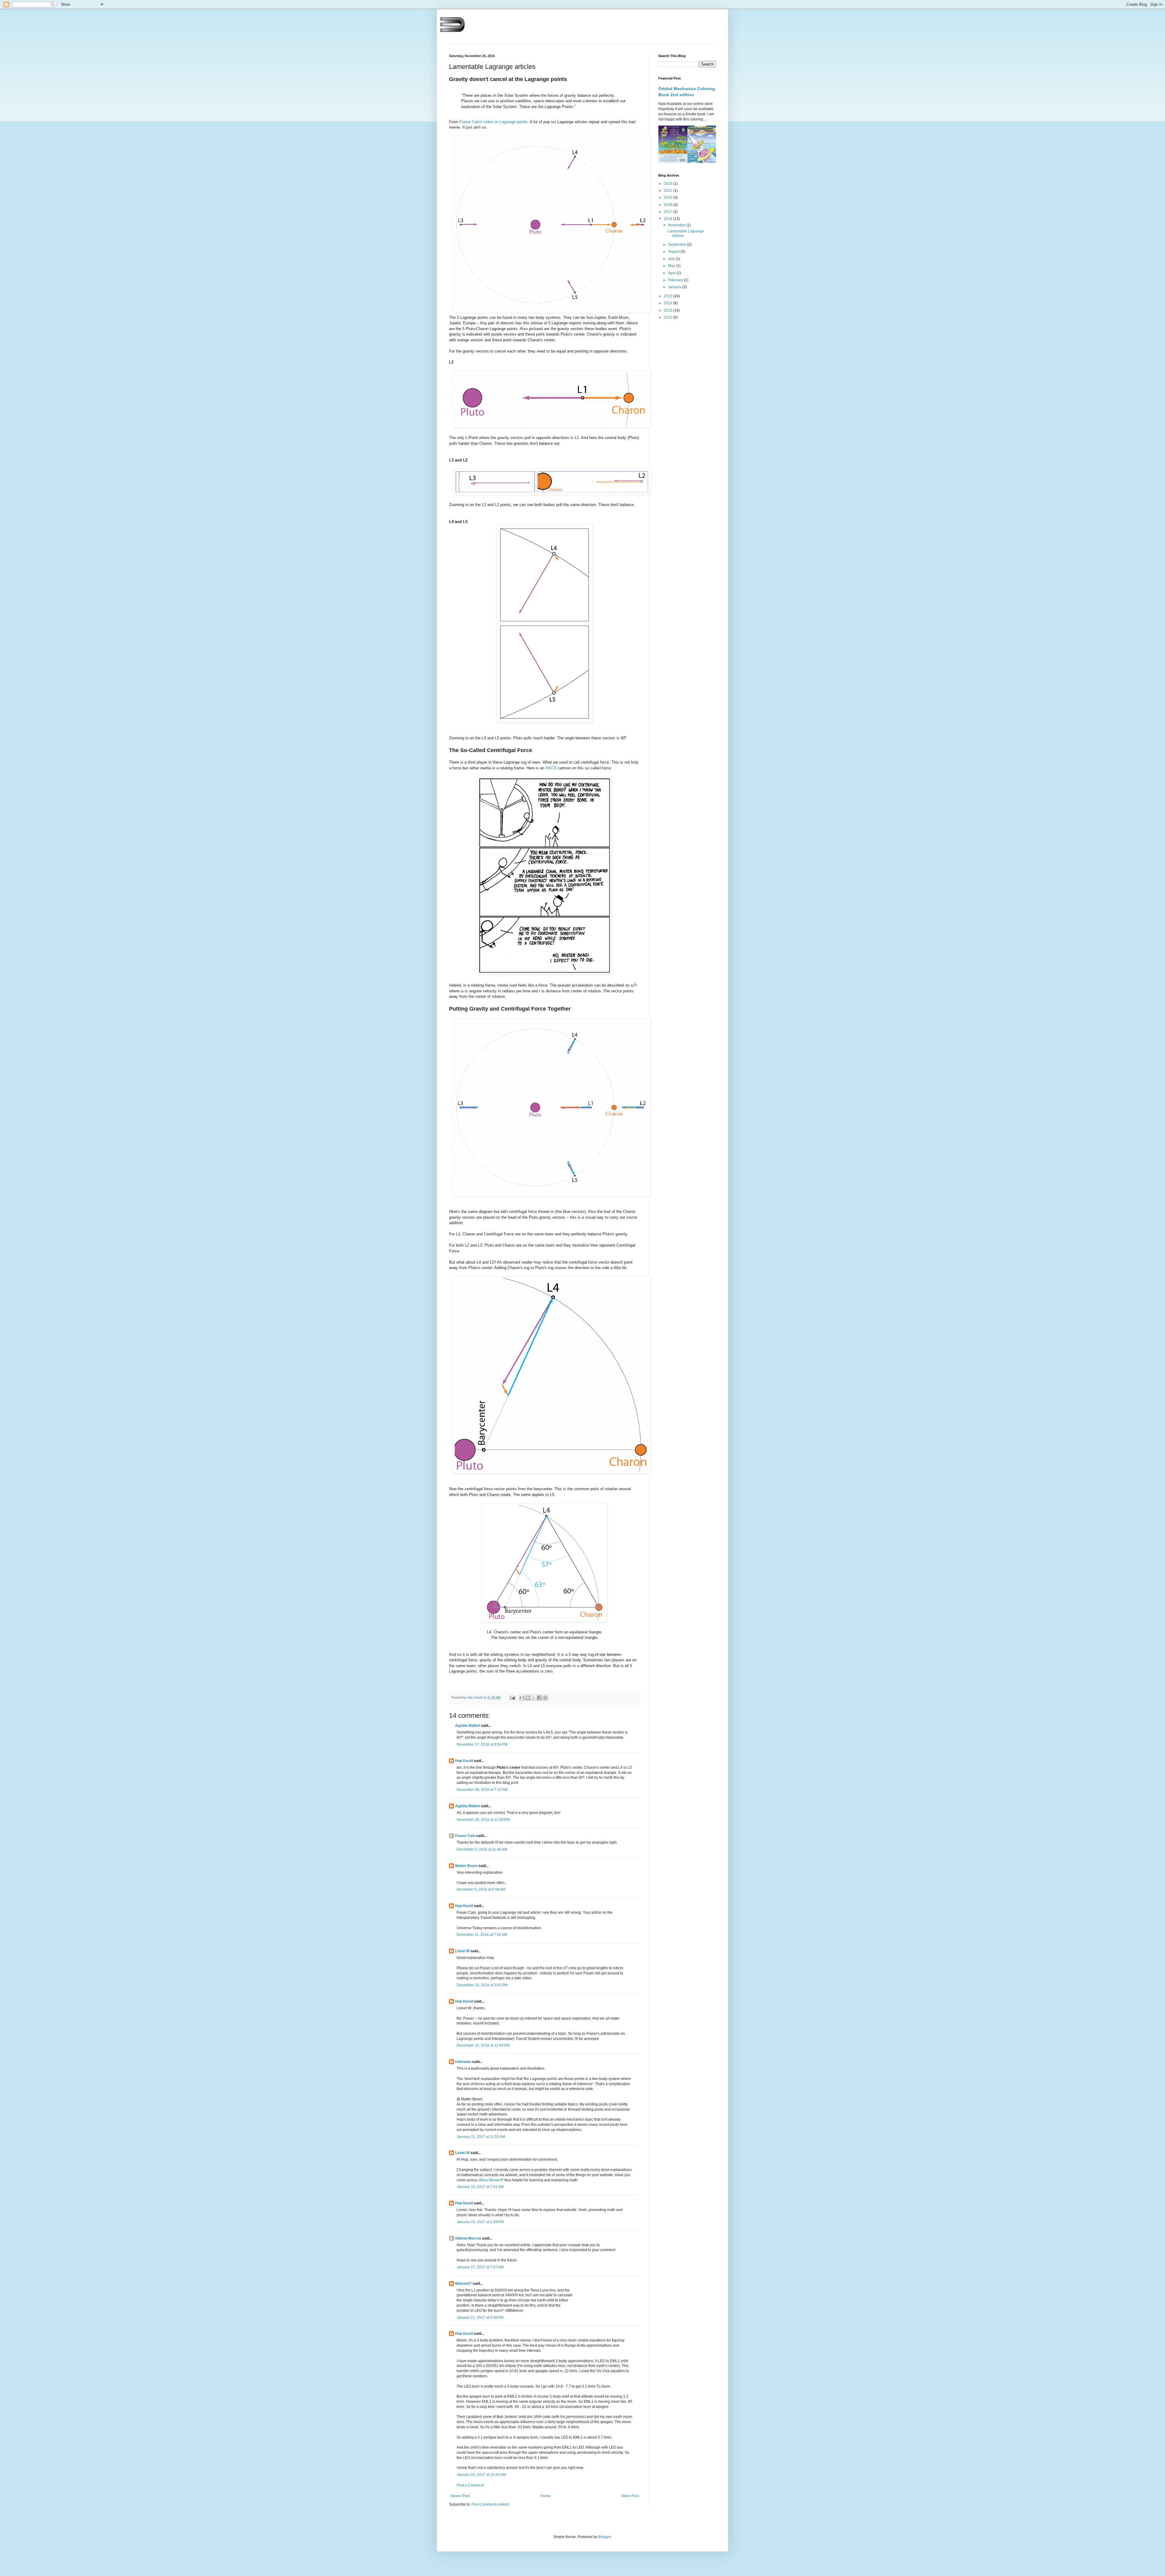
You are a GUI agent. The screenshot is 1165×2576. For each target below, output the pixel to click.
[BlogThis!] (528, 1698)
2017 (669, 212)
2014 (669, 303)
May (672, 266)
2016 (669, 219)
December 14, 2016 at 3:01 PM (482, 1985)
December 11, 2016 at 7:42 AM (482, 1935)
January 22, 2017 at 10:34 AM (481, 2475)
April (672, 273)
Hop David (464, 1761)
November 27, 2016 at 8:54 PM (482, 1744)
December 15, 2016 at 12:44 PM (483, 2045)
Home (546, 2496)
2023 (669, 184)
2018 (669, 205)
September (678, 245)
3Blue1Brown (490, 2180)
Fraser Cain (465, 1836)
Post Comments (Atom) (490, 2504)
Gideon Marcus (468, 2238)
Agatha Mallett (468, 1726)
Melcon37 (463, 2284)
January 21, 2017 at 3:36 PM (480, 2318)
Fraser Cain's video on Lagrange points (493, 122)
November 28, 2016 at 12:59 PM (483, 1820)
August (674, 252)
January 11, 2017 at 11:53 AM (481, 2137)
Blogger (605, 2537)
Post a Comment (470, 2485)
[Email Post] (512, 1697)
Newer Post (460, 2496)
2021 (669, 191)
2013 (669, 310)
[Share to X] (534, 1698)
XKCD (551, 768)
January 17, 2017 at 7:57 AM (480, 2267)
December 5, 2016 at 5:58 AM (481, 1889)
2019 (669, 198)
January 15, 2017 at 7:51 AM (480, 2187)
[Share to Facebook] (539, 1698)
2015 (669, 296)
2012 (669, 317)
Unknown (463, 2062)
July (672, 259)
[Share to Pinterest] (545, 1698)
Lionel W (462, 1951)
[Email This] (522, 1698)
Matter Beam (466, 1866)
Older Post (630, 2496)
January (675, 287)
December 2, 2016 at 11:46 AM (482, 1849)
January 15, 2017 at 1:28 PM (480, 2222)
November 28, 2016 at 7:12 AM (482, 1790)
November (677, 225)
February (676, 280)
